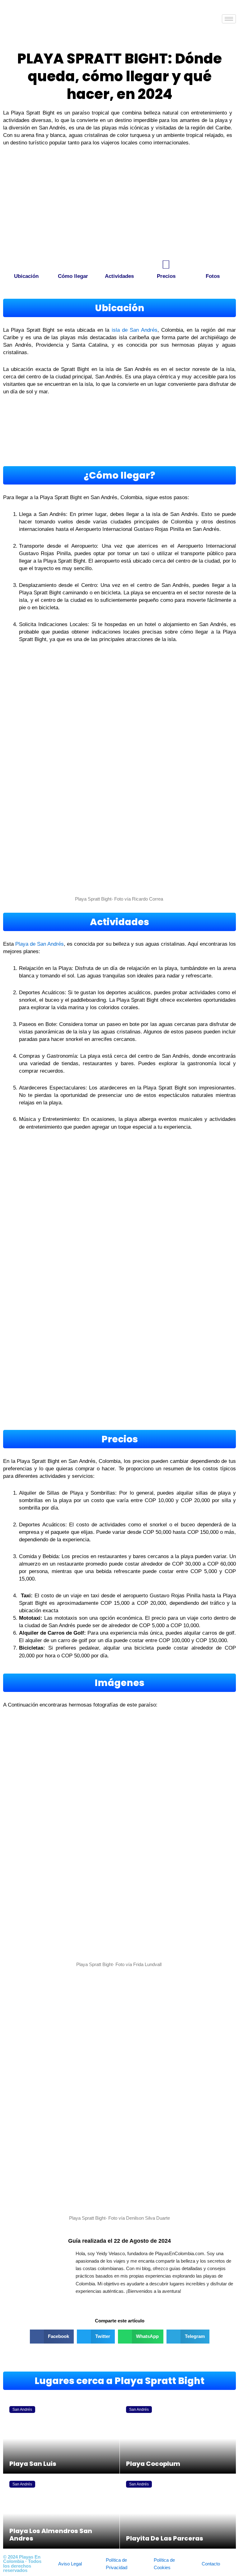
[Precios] (166, 265)
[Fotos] (213, 265)
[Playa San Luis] (61, 2437)
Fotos (213, 276)
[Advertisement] (119, 206)
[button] (52, 2337)
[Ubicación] (26, 265)
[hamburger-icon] (229, 19)
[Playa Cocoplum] (178, 2437)
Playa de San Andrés (40, 944)
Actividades (119, 276)
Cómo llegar (73, 276)
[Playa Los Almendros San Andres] (61, 2511)
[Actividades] (119, 265)
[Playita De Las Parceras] (178, 2511)
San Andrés (22, 2410)
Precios (166, 276)
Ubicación (26, 276)
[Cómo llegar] (73, 265)
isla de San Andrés (133, 330)
